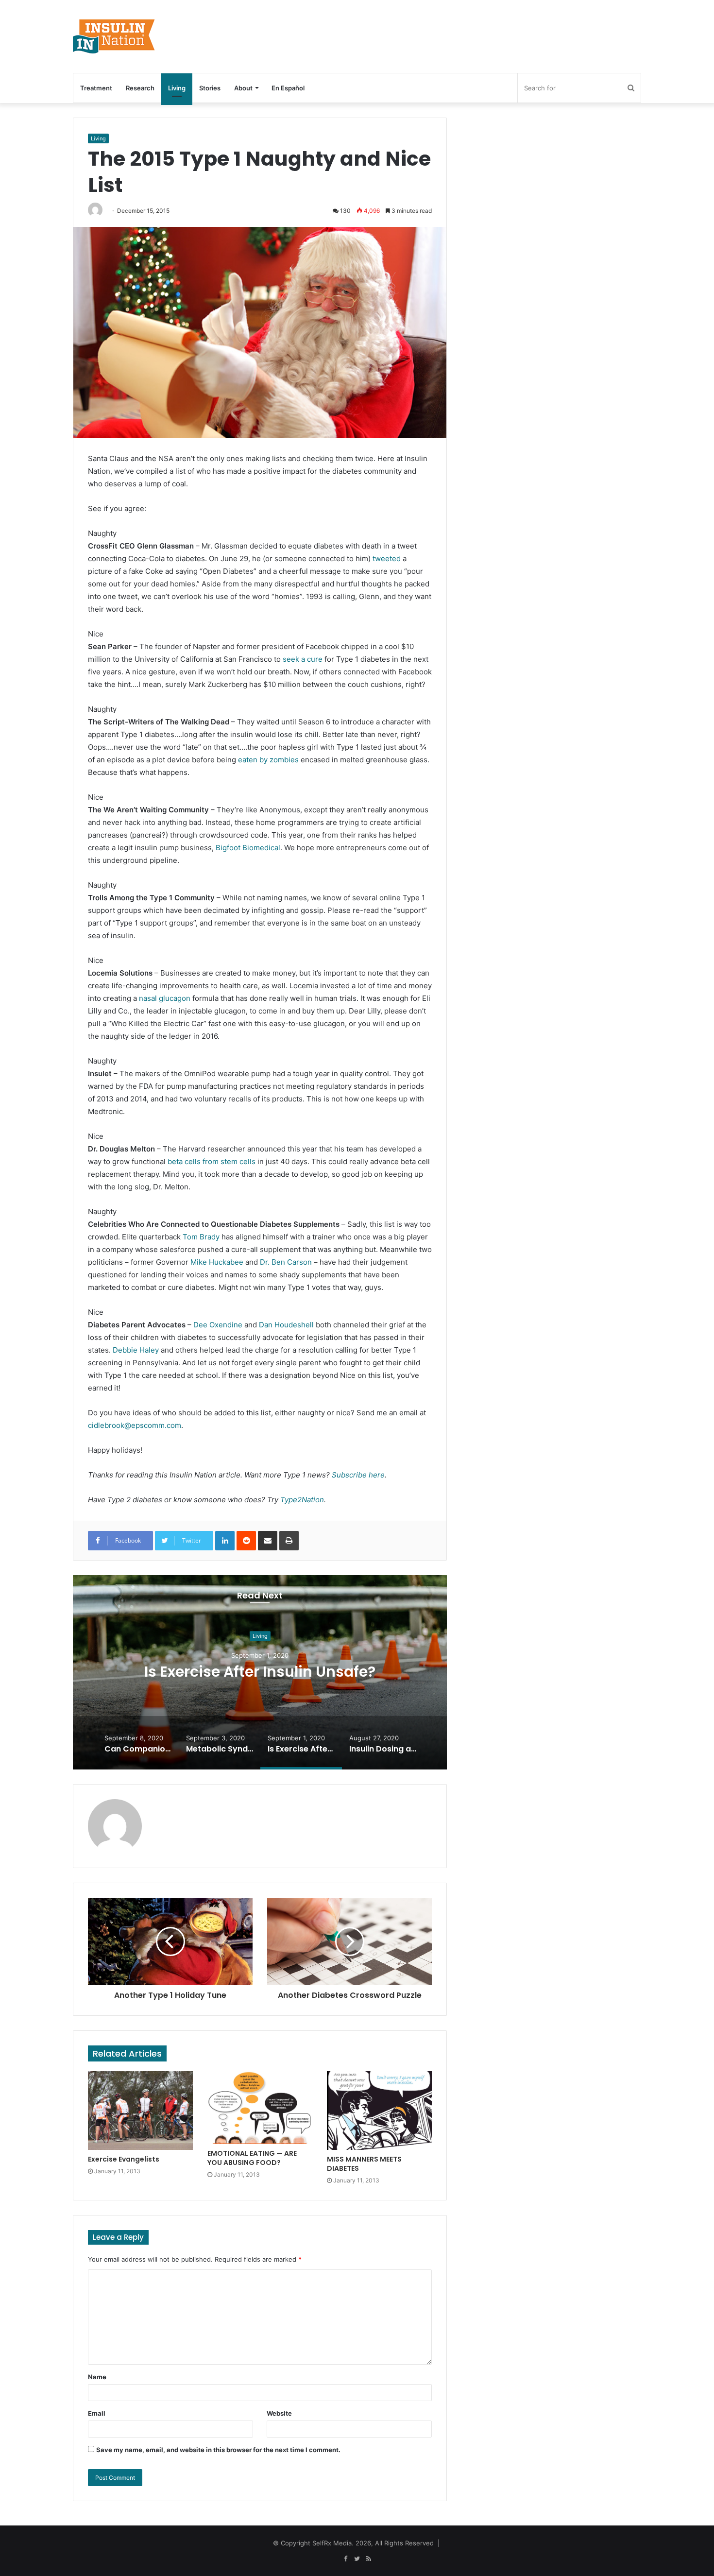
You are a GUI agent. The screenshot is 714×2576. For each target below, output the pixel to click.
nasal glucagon (165, 998)
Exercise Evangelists (124, 2159)
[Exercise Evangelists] (140, 2111)
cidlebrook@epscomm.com (135, 1425)
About (243, 88)
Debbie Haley (136, 1350)
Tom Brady (201, 1237)
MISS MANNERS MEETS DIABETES (364, 2164)
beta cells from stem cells (212, 1161)
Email (97, 2413)
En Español (288, 88)
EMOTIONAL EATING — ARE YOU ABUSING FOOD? (252, 2158)
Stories (210, 88)
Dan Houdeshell (286, 1325)
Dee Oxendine (218, 1325)
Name (97, 2377)
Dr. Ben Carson (286, 1262)
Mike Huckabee (217, 1262)
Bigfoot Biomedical (248, 848)
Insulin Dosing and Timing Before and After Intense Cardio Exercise (260, 1672)
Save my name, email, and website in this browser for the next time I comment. (218, 2450)
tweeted (387, 558)
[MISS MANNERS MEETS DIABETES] (379, 2111)
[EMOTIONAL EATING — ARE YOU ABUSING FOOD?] (260, 2107)
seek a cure (303, 659)
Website (279, 2413)
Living (177, 88)
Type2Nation (302, 1500)
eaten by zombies (268, 760)
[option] (260, 1672)
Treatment (96, 88)
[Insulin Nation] (114, 36)
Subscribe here (358, 1475)
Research (140, 88)
